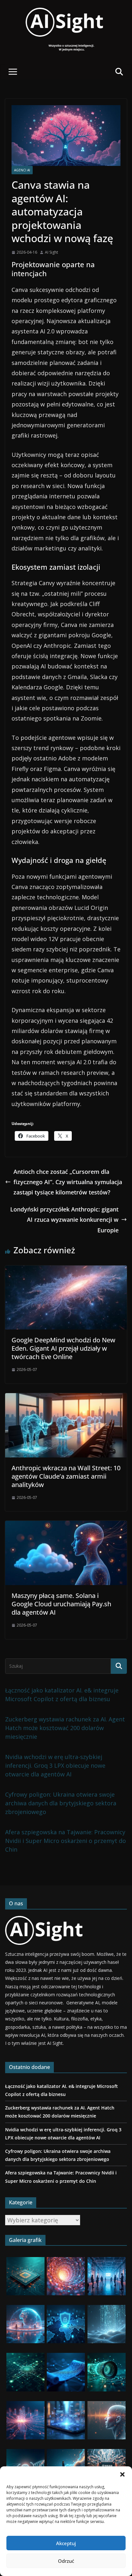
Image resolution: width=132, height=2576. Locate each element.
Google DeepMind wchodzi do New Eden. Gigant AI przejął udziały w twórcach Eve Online (63, 1348)
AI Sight (51, 252)
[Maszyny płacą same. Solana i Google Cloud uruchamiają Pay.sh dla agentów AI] (66, 1526)
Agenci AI (22, 170)
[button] (122, 2474)
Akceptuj (66, 2543)
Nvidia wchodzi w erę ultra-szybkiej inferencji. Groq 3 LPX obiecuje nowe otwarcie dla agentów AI (55, 1765)
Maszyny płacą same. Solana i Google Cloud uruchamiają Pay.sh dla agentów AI (61, 1604)
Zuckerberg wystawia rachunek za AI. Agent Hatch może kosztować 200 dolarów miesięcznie (65, 1728)
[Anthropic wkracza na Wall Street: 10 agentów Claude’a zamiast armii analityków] (66, 1398)
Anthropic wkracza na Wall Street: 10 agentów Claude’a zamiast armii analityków (66, 1476)
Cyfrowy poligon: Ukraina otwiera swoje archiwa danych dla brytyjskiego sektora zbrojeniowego (61, 1803)
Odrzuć (66, 2561)
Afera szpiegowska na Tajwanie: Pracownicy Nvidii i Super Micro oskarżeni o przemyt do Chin (66, 1841)
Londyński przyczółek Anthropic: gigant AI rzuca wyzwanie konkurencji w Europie (64, 1220)
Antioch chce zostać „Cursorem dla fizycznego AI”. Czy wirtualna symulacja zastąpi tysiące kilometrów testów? (68, 1182)
